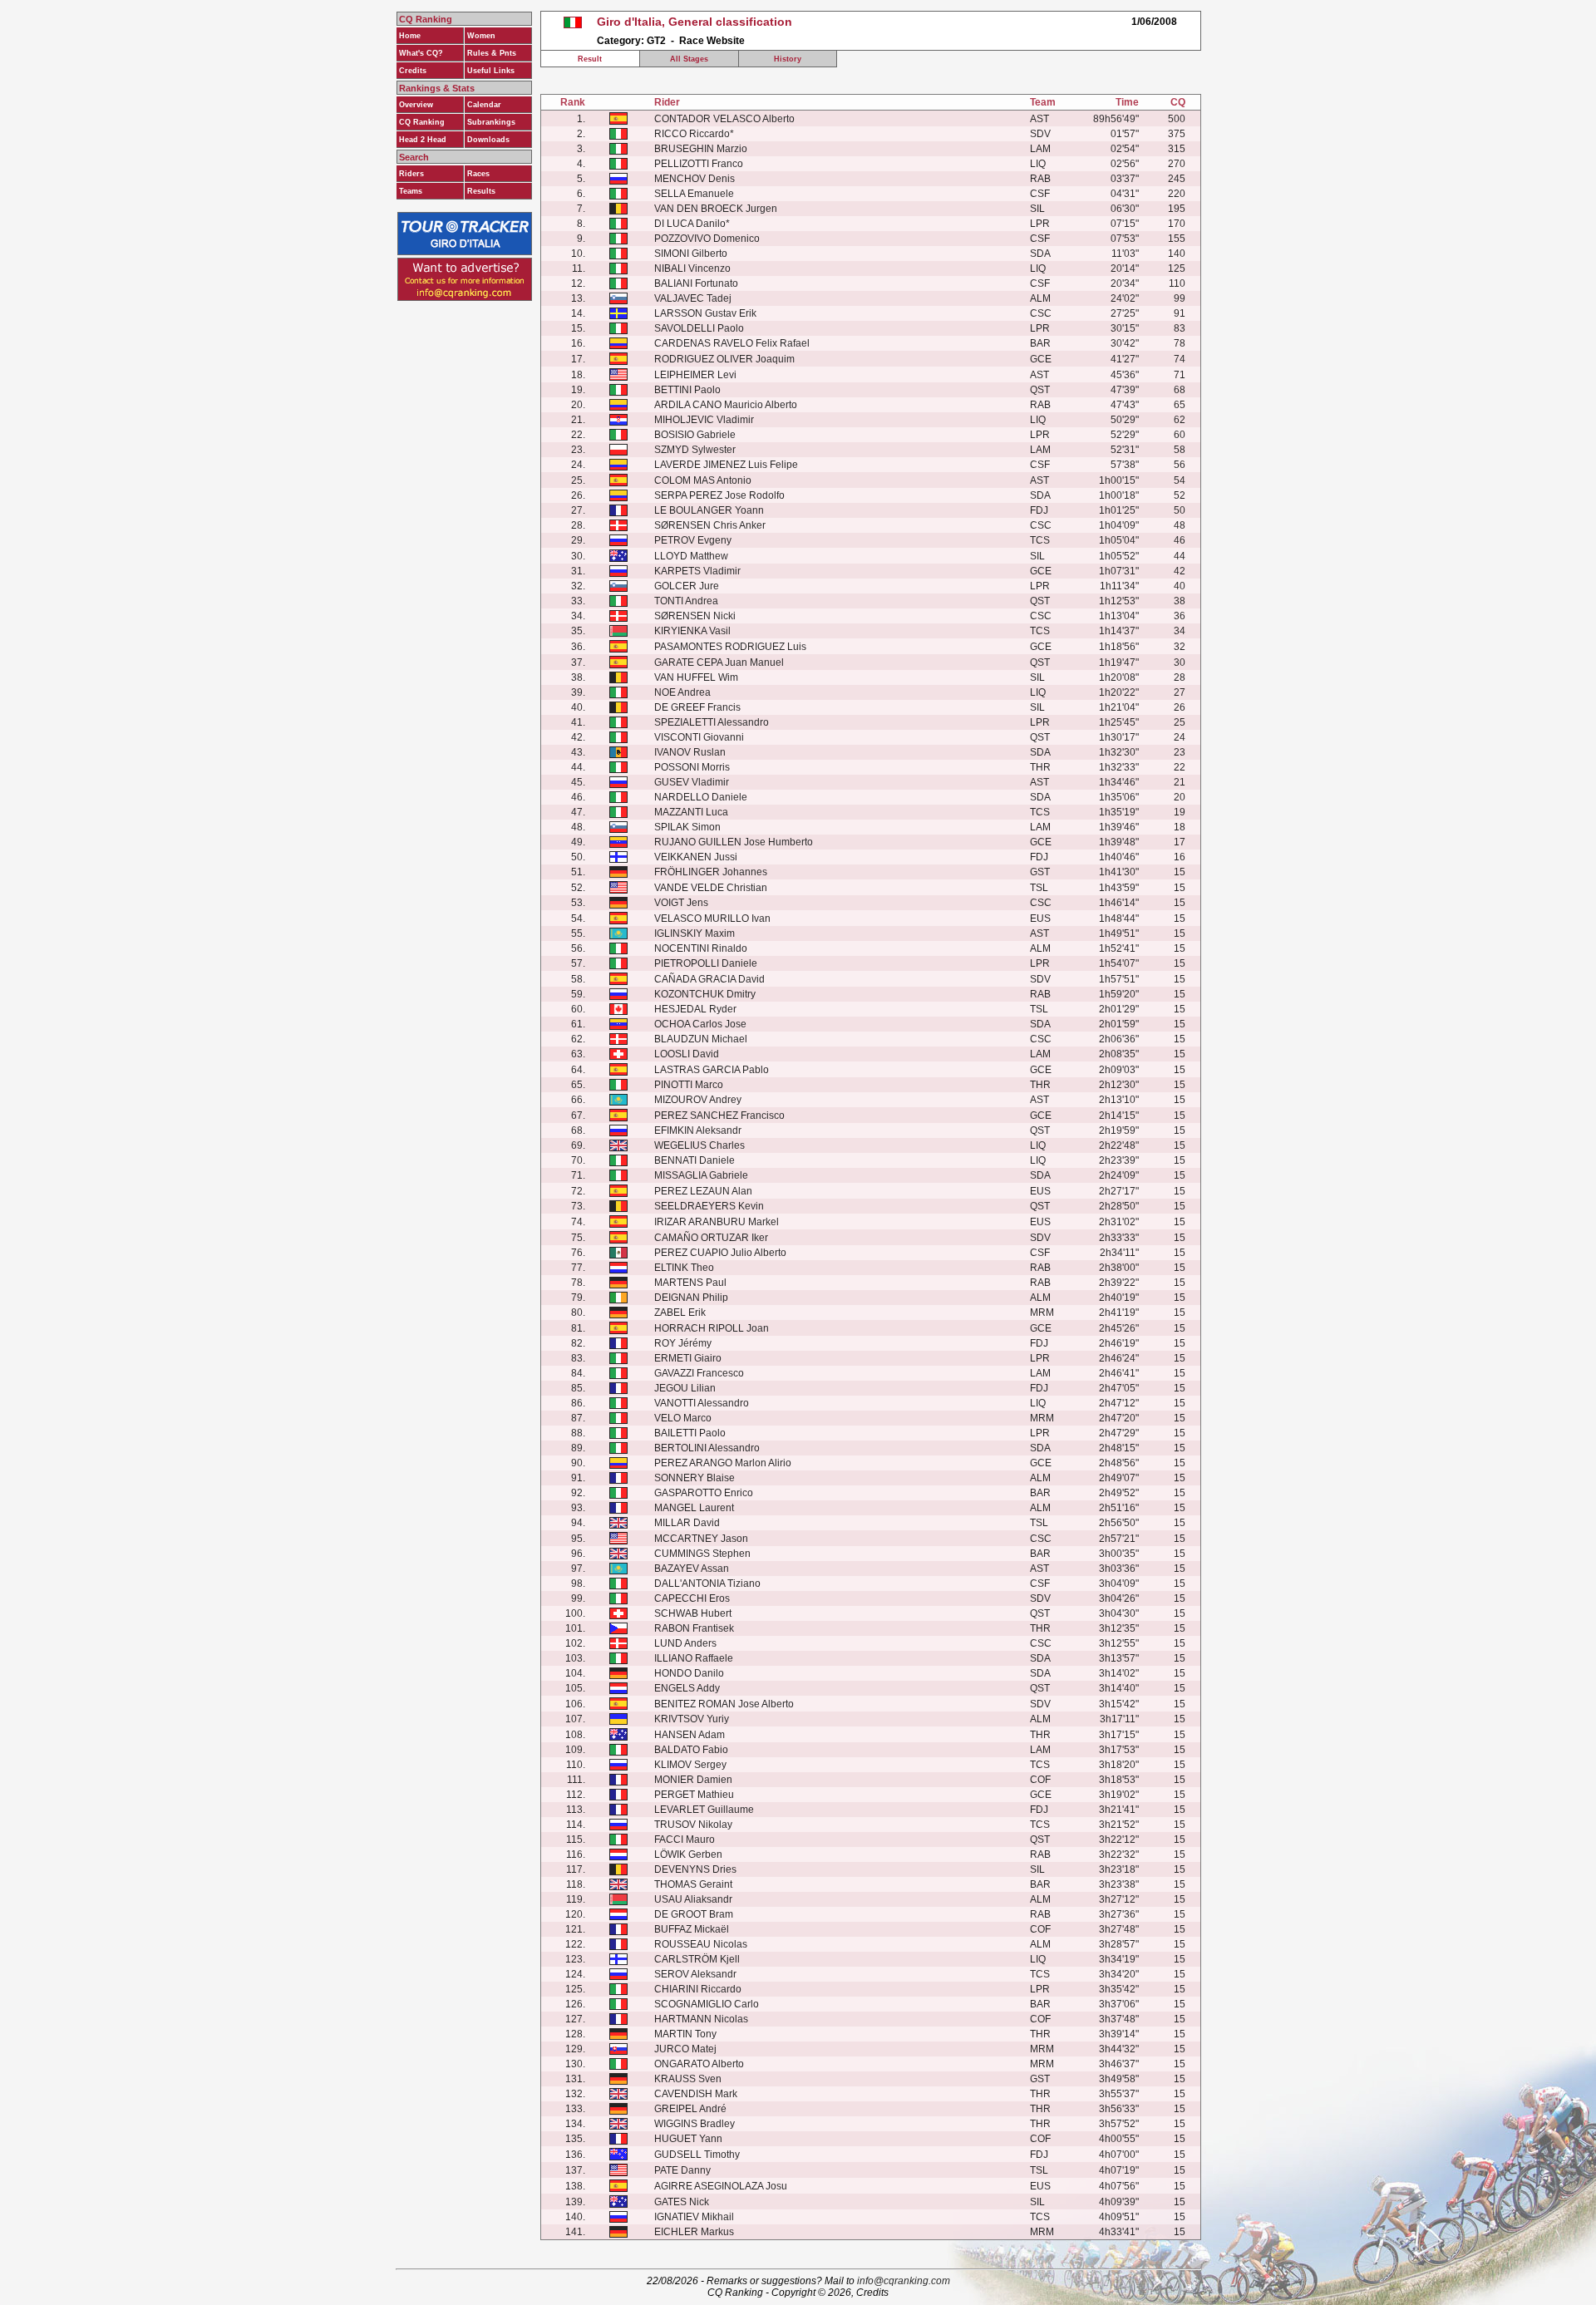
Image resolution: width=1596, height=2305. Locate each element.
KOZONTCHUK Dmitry (705, 994)
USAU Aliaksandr (693, 1899)
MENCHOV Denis (695, 179)
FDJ (1039, 510)
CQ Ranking (422, 122)
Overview (416, 105)
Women (481, 36)
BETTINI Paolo (687, 390)
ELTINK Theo (684, 1268)
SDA (1040, 254)
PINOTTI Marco (689, 1085)
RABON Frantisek (694, 1628)
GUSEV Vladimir (692, 782)
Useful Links (491, 71)
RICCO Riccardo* (694, 134)
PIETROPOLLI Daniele (706, 963)
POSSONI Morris (692, 767)
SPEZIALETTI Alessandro (712, 722)
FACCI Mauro (685, 1840)
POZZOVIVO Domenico (707, 239)
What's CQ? (421, 53)
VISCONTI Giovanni (699, 737)
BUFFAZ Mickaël (692, 1929)
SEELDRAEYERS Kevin (709, 1206)
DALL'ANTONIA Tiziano (707, 1583)
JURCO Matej (685, 2049)
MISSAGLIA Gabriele (701, 1175)
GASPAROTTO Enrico (704, 1493)
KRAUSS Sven (688, 2079)
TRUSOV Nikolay (693, 1825)
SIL (1037, 209)
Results (481, 191)
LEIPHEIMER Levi (695, 375)
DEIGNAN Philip (691, 1298)
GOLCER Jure (687, 586)
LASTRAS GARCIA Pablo (712, 1070)
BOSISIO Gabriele (695, 435)
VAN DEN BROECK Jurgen (716, 209)
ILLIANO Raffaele (694, 1658)
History (788, 59)
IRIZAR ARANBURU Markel (717, 1222)
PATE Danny (682, 2170)
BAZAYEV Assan (692, 1569)
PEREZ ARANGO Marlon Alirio (723, 1463)
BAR (1040, 343)
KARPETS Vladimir (697, 571)
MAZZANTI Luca (691, 812)
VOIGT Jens (681, 903)
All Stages (689, 59)
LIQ (1038, 164)
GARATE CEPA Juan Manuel (719, 662)
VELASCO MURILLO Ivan (712, 919)
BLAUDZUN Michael (701, 1039)
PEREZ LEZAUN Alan (703, 1191)
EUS (1040, 919)
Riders (411, 174)
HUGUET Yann (688, 2139)
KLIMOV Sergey (690, 1765)
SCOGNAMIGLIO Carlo (707, 2004)
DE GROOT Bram (694, 1914)
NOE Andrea (682, 692)
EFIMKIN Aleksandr (698, 1130)
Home (410, 36)
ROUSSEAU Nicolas (701, 1944)
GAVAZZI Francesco (699, 1373)
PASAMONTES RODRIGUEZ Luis (730, 647)
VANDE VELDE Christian (711, 888)
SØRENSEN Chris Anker (710, 525)
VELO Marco (683, 1418)
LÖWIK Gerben (688, 1854)
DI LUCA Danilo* (692, 224)
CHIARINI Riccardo (698, 1989)
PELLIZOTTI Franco (699, 164)
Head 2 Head (423, 140)
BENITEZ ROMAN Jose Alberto (724, 1704)
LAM (1040, 149)
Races (478, 174)
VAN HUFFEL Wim (696, 677)
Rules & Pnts (492, 53)
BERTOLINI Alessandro (707, 1448)
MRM (1042, 1313)
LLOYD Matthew (691, 556)
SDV (1040, 134)
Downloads (488, 140)
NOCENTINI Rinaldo (701, 948)
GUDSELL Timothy (697, 2155)
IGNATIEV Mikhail (694, 2217)
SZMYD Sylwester (695, 450)
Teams (411, 191)
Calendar (484, 105)
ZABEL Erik (680, 1313)
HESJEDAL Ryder (695, 1009)
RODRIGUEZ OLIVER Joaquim (724, 359)
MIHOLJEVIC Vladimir (704, 420)
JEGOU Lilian (685, 1388)
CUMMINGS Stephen (702, 1554)
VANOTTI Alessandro (702, 1403)
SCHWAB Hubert (693, 1613)
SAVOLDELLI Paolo (699, 328)
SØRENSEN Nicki (695, 616)
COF (1040, 1780)
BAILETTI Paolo (690, 1433)
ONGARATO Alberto (699, 2064)
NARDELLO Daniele (701, 797)
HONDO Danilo (689, 1673)
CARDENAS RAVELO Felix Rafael (732, 343)
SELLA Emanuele (694, 194)
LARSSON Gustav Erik (705, 313)
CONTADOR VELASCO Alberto (724, 119)
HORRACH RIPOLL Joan (712, 1328)
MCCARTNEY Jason (701, 1539)
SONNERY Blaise (695, 1478)
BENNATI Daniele (695, 1160)
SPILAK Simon (687, 827)
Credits (413, 71)
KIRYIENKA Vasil (692, 631)
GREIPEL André (690, 2109)
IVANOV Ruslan (690, 752)
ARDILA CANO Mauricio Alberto (726, 405)
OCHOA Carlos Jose (700, 1024)
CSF (1040, 194)
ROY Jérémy (683, 1343)
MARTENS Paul (690, 1283)
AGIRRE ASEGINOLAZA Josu (721, 2186)
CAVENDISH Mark (696, 2094)
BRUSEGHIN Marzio (701, 149)
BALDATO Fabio (691, 1750)
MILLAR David (687, 1523)
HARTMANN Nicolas (701, 2019)
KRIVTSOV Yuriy (692, 1719)
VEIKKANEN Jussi (696, 857)
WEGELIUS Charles (699, 1145)
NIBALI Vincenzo (692, 268)
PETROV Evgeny (693, 540)
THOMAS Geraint (693, 1884)
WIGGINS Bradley (695, 2124)
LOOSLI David (687, 1054)
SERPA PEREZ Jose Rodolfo (719, 495)
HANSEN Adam (690, 1735)
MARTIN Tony (685, 2034)
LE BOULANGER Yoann (709, 510)
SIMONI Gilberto (691, 254)
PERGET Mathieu (694, 1795)
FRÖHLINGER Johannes (711, 872)
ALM (1040, 298)
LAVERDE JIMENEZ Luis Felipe (726, 465)
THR (1040, 767)
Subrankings (491, 122)
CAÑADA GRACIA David (709, 979)
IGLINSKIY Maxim (695, 933)
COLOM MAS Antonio (703, 480)
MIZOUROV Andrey (698, 1100)
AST (1039, 119)
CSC (1041, 313)
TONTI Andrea (686, 601)
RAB (1040, 179)
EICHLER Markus (694, 2232)
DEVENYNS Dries (695, 1869)
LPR (1040, 224)
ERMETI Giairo (688, 1358)
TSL (1039, 888)
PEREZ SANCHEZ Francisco (719, 1116)
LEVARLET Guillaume (704, 1810)
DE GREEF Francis (697, 707)
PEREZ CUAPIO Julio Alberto (720, 1253)
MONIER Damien (693, 1780)
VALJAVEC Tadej (693, 298)
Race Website (712, 41)
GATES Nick (682, 2202)
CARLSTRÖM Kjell (697, 1959)
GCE (1041, 359)
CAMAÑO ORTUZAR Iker (711, 1238)
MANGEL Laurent (694, 1508)
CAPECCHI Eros (692, 1598)
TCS (1040, 540)
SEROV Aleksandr (695, 1974)
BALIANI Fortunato (696, 283)
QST (1040, 390)
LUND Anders (685, 1643)
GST (1040, 872)
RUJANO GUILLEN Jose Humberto (734, 842)
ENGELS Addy (687, 1688)
